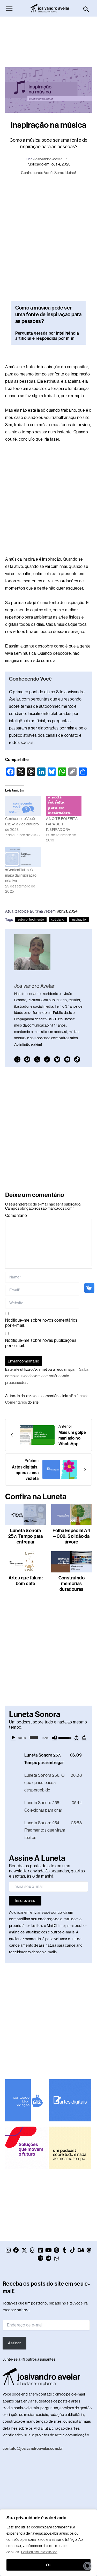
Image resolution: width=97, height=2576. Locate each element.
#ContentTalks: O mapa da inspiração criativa (21, 875)
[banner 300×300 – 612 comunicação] (26, 2100)
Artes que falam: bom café (26, 1581)
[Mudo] (55, 1738)
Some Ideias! (65, 173)
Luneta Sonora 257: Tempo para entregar (26, 1536)
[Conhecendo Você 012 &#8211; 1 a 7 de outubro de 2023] (23, 806)
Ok (48, 2565)
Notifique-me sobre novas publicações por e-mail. (41, 1343)
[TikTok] (77, 1059)
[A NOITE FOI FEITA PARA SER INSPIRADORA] (64, 806)
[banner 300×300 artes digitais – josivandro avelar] (70, 2100)
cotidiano (58, 920)
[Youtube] (67, 1059)
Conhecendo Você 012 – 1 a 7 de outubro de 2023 (22, 824)
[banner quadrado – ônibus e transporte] (26, 2148)
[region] (48, 2543)
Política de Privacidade (39, 2552)
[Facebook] (27, 1059)
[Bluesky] (57, 1059)
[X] (37, 1059)
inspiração (79, 920)
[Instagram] (17, 1059)
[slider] (34, 1738)
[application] (48, 1738)
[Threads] (47, 1059)
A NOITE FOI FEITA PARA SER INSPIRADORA (62, 824)
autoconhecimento (31, 920)
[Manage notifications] (87, 2566)
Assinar (14, 2343)
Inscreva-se (25, 1901)
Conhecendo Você (37, 173)
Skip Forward (84, 1738)
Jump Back (76, 1738)
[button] (86, 10)
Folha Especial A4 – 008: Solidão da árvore (71, 1536)
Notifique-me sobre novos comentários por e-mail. (41, 1323)
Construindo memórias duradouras (72, 1584)
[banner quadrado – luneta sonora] (70, 2148)
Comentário (16, 1215)
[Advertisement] (49, 39)
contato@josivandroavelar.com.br (33, 2449)
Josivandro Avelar (48, 159)
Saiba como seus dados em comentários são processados (47, 1376)
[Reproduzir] (13, 1738)
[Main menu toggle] (9, 9)
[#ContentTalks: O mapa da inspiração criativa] (23, 857)
